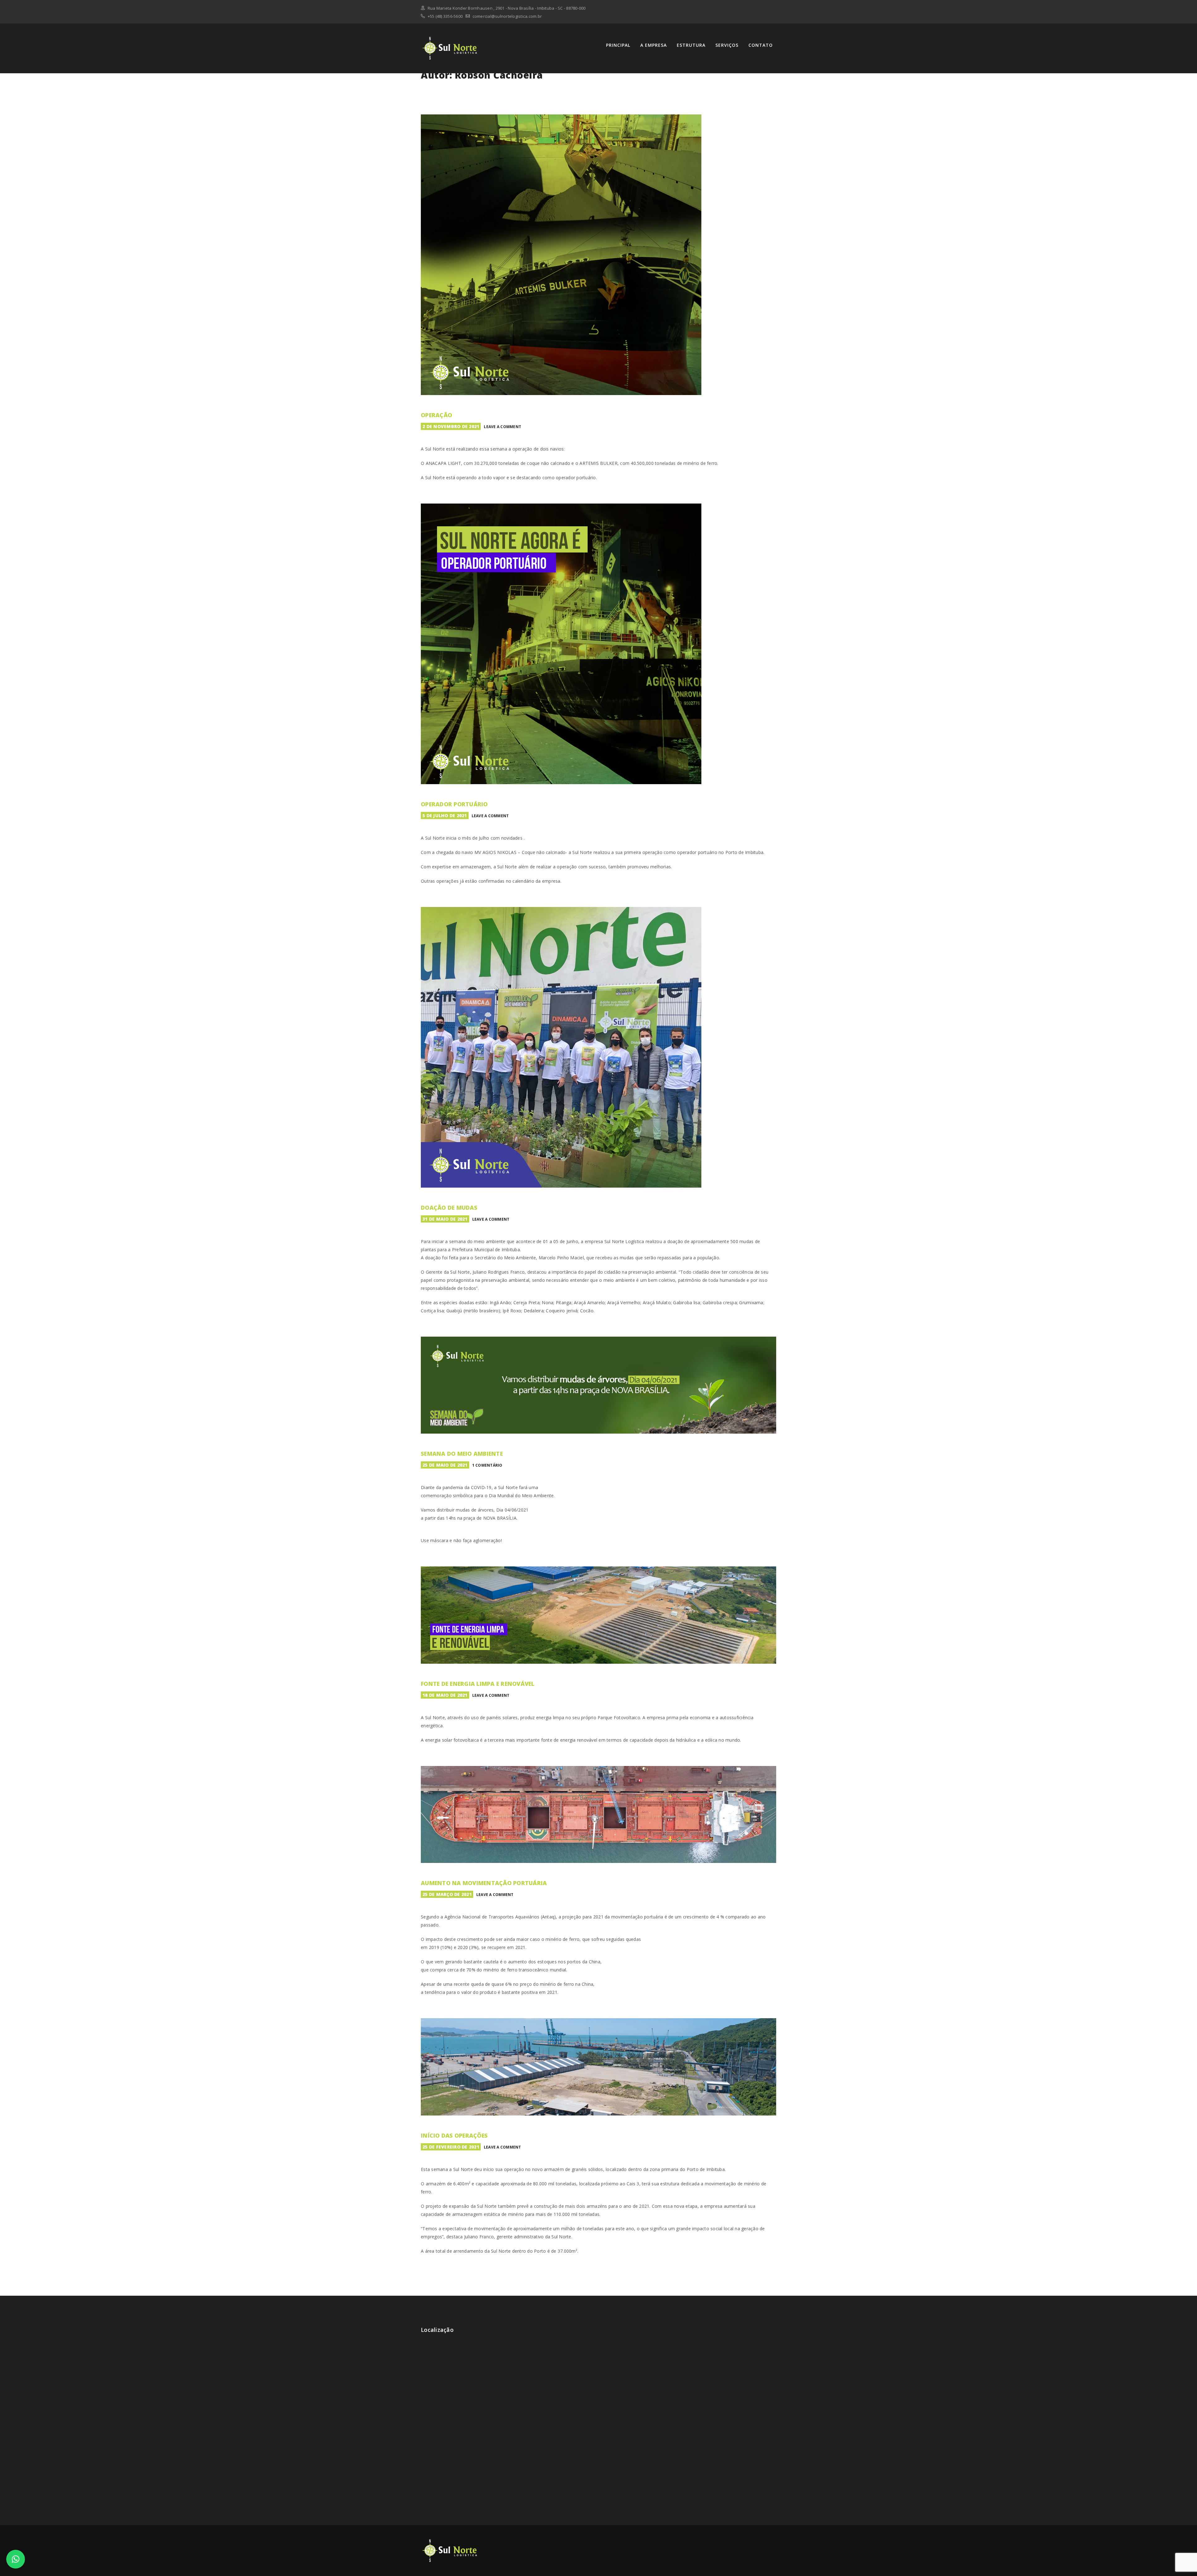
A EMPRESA (654, 45)
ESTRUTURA (691, 45)
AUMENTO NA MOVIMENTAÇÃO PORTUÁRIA (484, 1883)
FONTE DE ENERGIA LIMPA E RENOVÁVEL (478, 1684)
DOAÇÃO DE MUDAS (449, 1208)
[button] (16, 2559)
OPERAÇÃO (436, 415)
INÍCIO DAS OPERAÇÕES (454, 2135)
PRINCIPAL (618, 45)
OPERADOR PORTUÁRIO (454, 804)
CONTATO (761, 45)
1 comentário (487, 1465)
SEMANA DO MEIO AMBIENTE (462, 1454)
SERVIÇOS (727, 45)
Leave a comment (502, 427)
